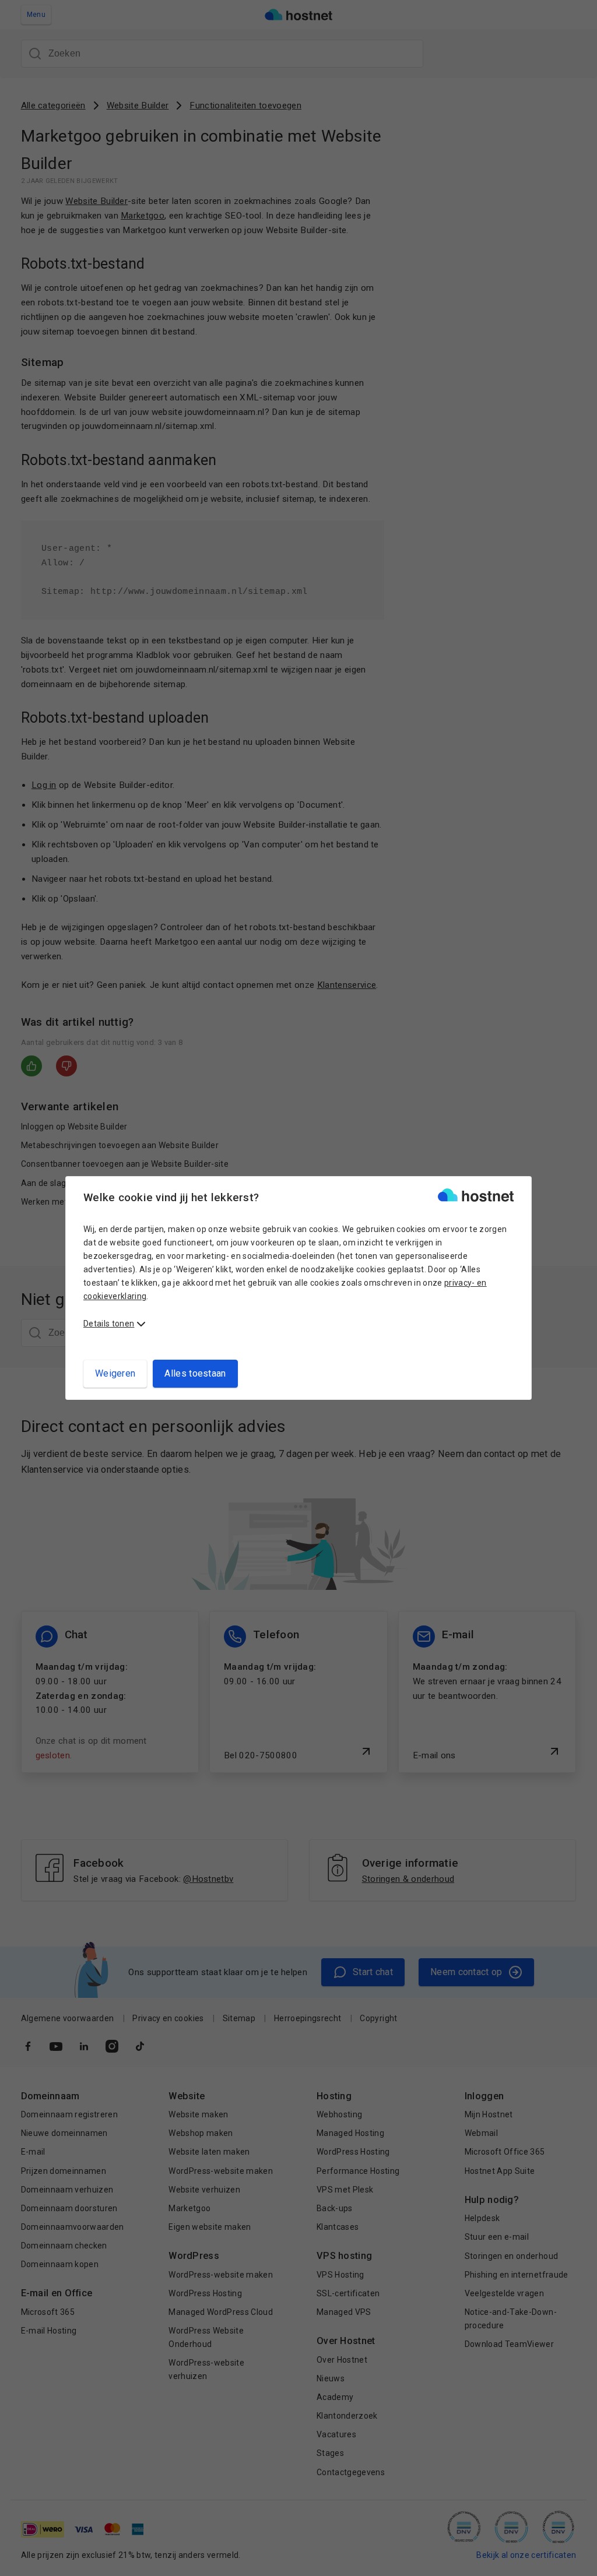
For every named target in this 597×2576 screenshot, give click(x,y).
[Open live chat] (577, 2560)
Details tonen (109, 1324)
